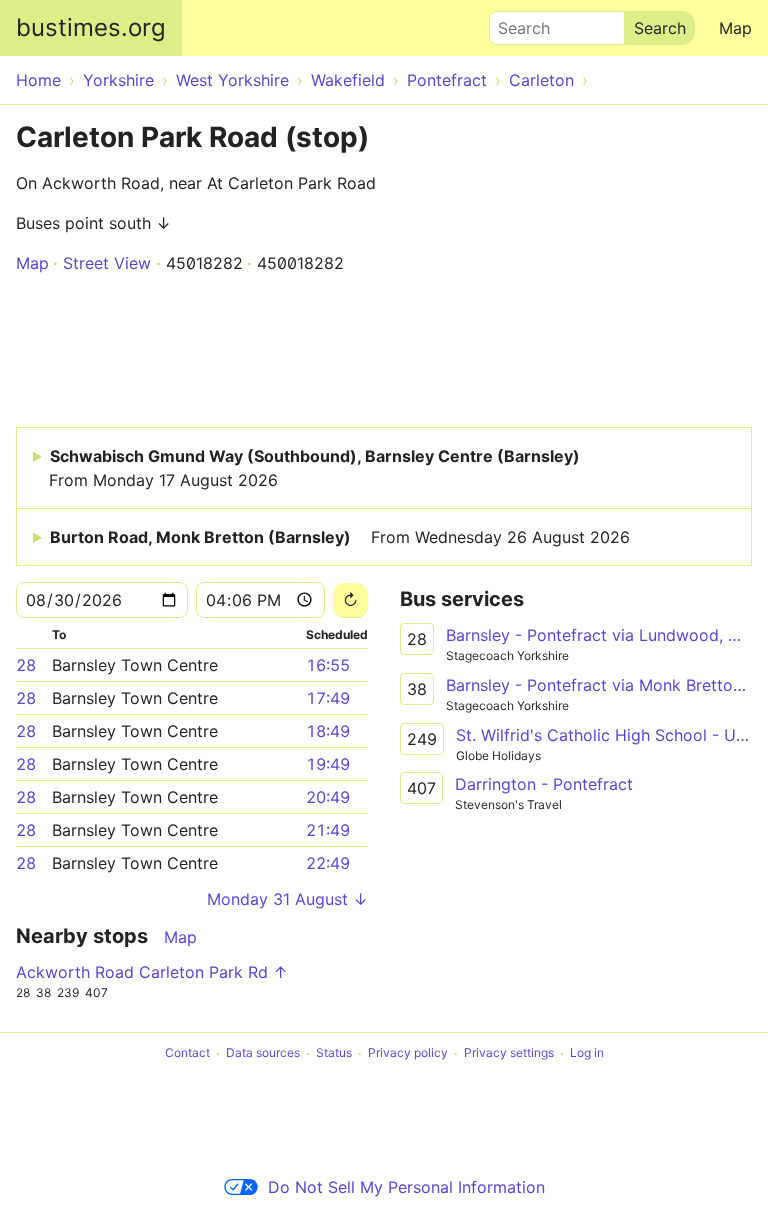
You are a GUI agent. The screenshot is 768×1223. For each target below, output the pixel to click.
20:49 (328, 797)
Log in (587, 1053)
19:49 (328, 764)
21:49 (328, 830)
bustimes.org (91, 27)
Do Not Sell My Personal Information (406, 1187)
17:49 (328, 698)
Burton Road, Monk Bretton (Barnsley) (340, 537)
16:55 (328, 665)
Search (515, 23)
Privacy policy (408, 1053)
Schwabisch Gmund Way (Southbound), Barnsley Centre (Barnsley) (314, 468)
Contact (187, 1053)
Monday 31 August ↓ (287, 899)
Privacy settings (509, 1053)
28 (26, 665)
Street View (107, 263)
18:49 (328, 731)
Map (735, 28)
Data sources (263, 1053)
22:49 (328, 863)
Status (334, 1053)
